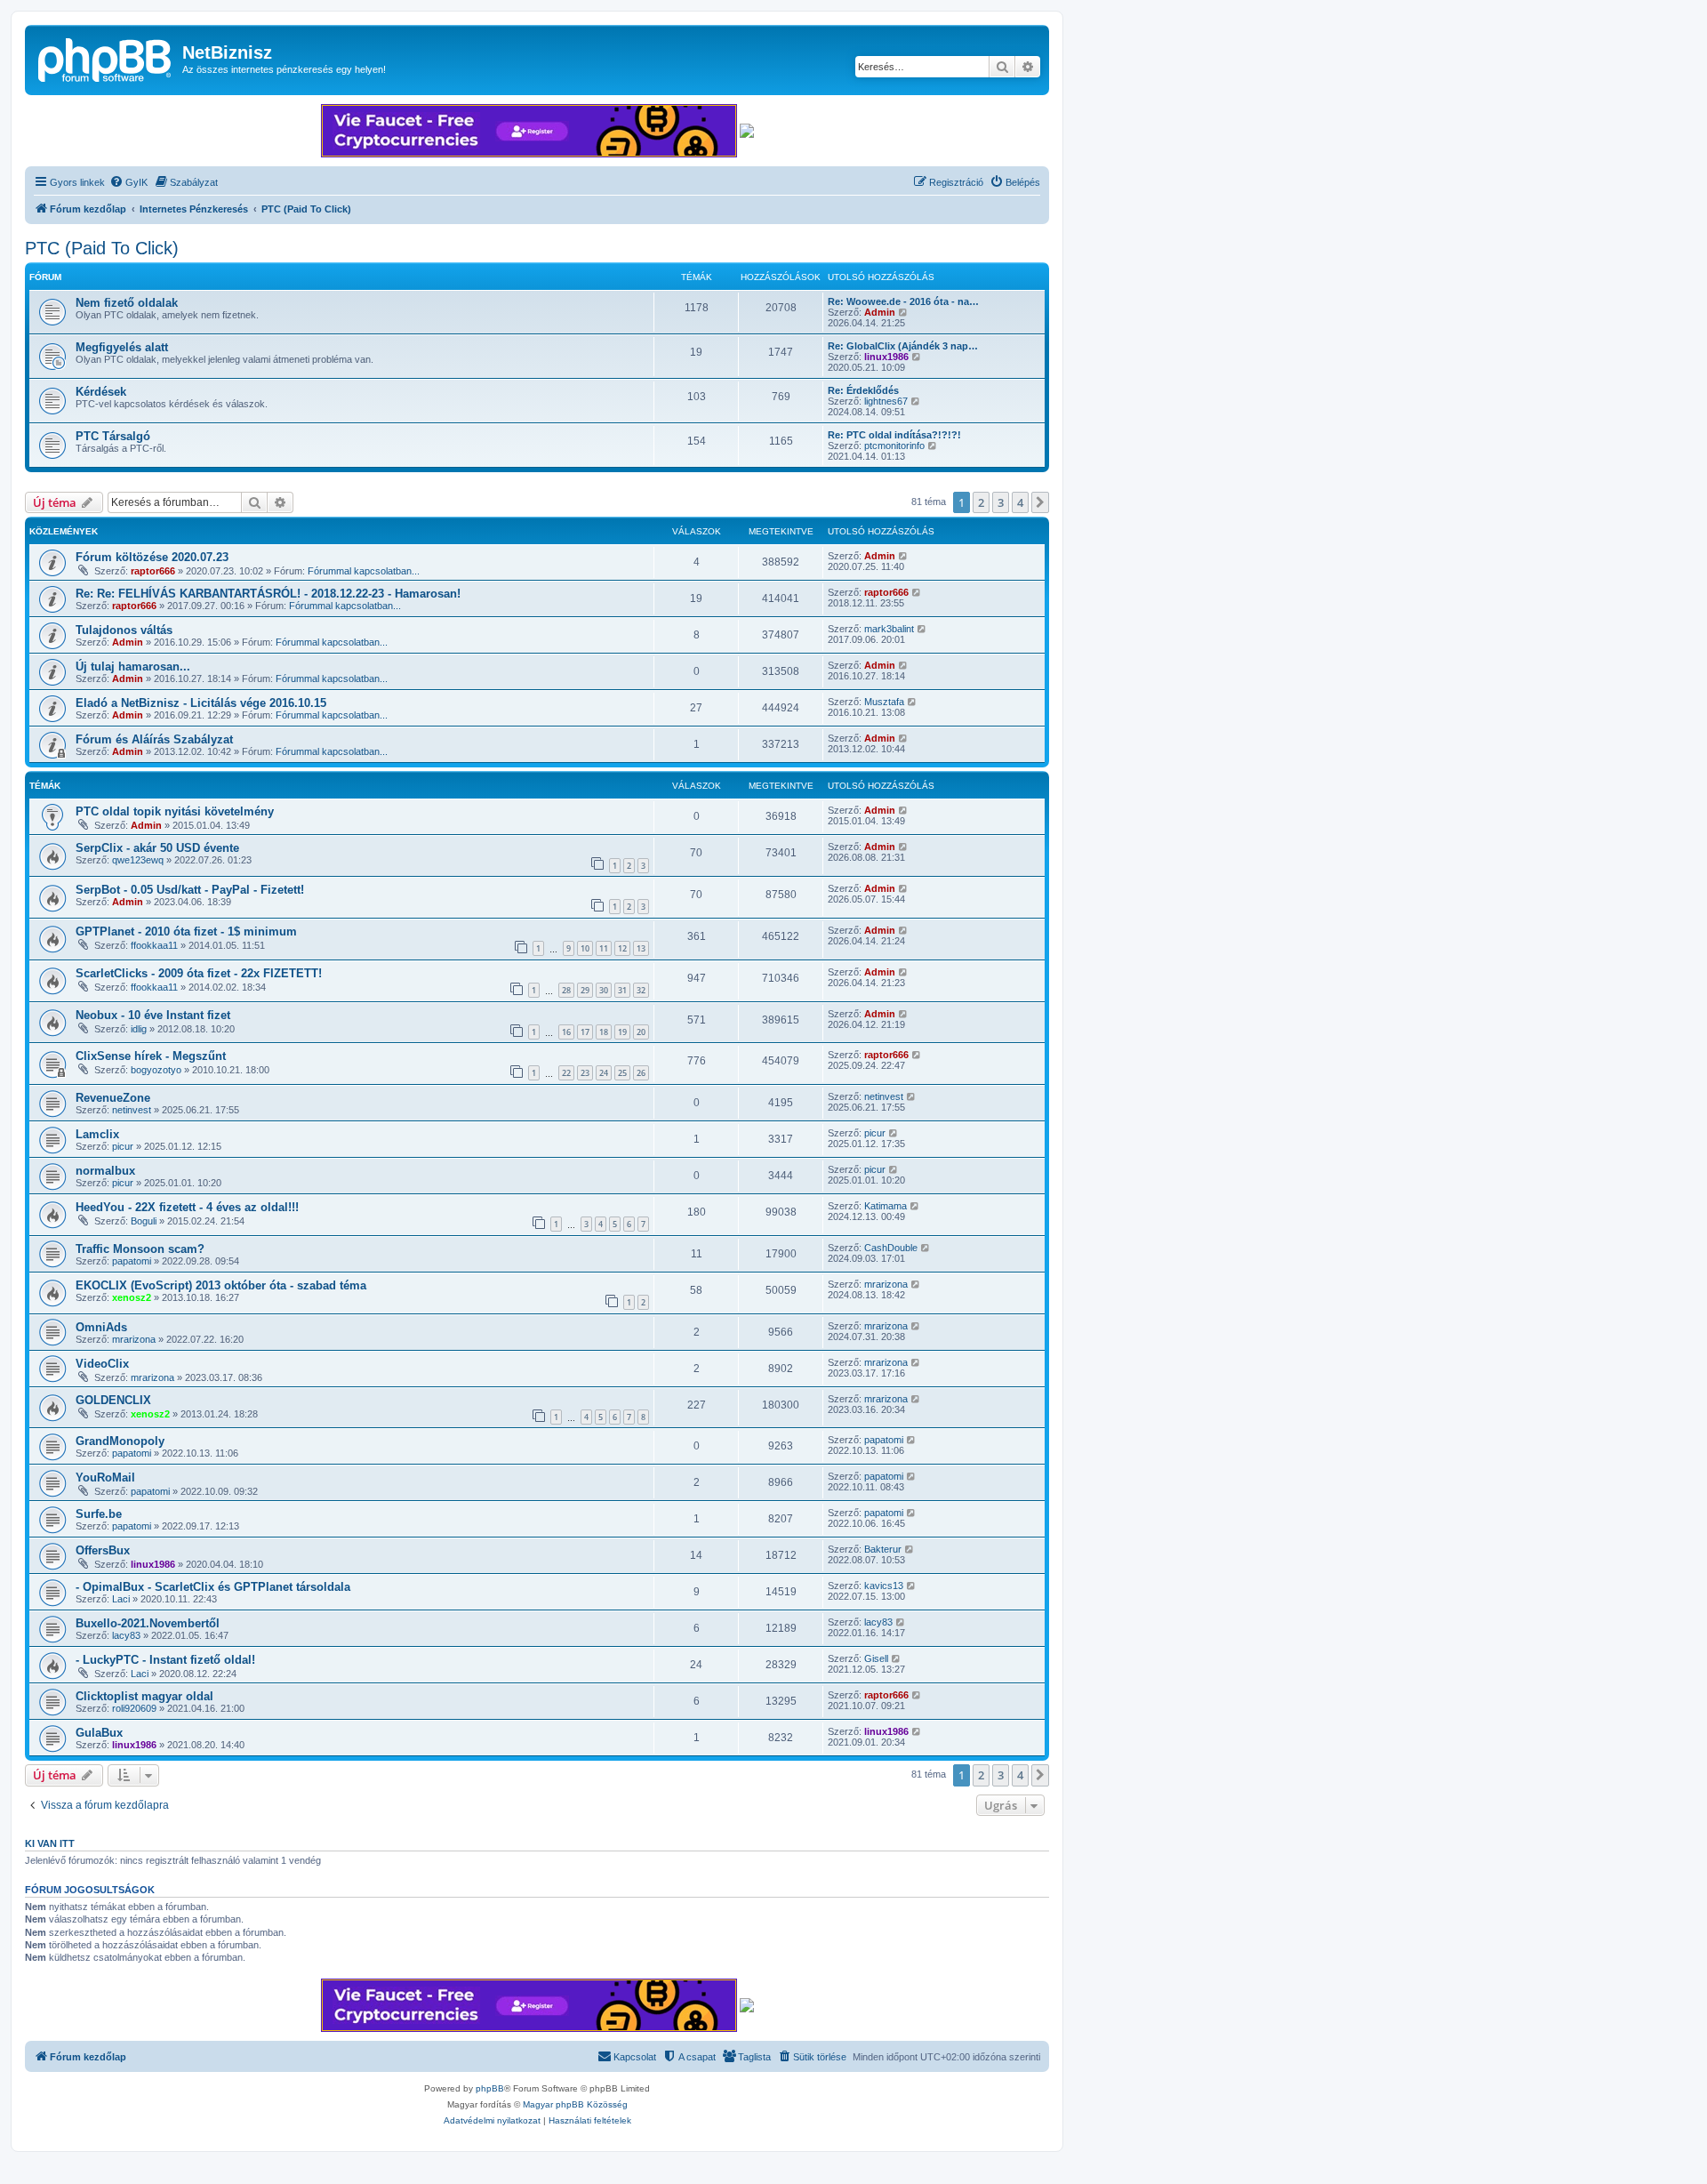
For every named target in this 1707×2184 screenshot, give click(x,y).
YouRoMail (105, 1477)
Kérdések (101, 392)
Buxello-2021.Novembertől (148, 1623)
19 (622, 1032)
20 (641, 1032)
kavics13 (884, 1586)
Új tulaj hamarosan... (133, 666)
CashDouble (891, 1248)
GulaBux (99, 1733)
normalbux (105, 1171)
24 (604, 1073)
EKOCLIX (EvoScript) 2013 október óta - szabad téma (221, 1285)
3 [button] (1001, 502)
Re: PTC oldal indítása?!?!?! (894, 435)
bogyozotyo (156, 1070)
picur (123, 1146)
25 (622, 1073)
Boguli (144, 1221)
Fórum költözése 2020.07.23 (152, 557)
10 (585, 948)
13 (641, 948)
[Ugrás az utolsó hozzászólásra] (904, 556)
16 (566, 1032)
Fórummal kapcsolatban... (364, 571)
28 (566, 990)
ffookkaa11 (154, 945)
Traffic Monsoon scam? (140, 1249)
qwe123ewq (138, 860)
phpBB (490, 2088)
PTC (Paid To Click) (102, 248)
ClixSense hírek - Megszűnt (151, 1056)
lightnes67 (886, 401)
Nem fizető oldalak (127, 303)
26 (641, 1073)
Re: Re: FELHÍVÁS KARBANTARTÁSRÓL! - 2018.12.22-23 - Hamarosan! (268, 594)
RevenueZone (113, 1098)
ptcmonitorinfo (894, 446)
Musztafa (884, 702)
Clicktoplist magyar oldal (144, 1696)
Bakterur (883, 1549)
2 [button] (981, 502)
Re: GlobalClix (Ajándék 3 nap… (903, 346)
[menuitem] (128, 182)
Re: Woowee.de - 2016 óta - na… (903, 301)
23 (585, 1073)
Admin (880, 312)
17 (585, 1032)
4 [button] (1020, 502)
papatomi (132, 1261)
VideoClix (102, 1364)
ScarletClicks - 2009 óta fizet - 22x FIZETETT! (199, 973)
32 (641, 990)
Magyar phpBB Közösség (575, 2104)
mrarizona (886, 1284)
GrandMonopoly (120, 1441)
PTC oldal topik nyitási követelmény (175, 811)
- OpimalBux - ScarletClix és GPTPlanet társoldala (213, 1587)
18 (604, 1032)
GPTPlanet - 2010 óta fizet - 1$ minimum (186, 931)
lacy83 (126, 1635)
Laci (121, 1599)
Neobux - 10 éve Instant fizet (153, 1015)
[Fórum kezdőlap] (106, 58)
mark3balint (889, 629)
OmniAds (101, 1327)
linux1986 (886, 357)
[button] (1040, 502)
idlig (139, 1029)
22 (566, 1073)
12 (622, 948)
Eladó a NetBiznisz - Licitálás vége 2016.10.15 (201, 703)
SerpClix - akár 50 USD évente (157, 848)
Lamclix (97, 1134)
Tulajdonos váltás (124, 630)
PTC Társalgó (113, 436)
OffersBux (103, 1550)
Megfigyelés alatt (122, 347)
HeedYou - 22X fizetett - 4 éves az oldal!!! (187, 1207)
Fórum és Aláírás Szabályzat (154, 739)
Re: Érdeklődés (863, 390)
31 (622, 990)
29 (585, 990)
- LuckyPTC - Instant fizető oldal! (165, 1660)
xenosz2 (132, 1297)
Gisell (876, 1658)
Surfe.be (99, 1514)
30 (604, 990)
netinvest (132, 1110)
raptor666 (153, 571)
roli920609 (134, 1708)
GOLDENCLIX (113, 1400)
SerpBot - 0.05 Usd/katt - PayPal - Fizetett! (190, 890)
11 (604, 948)
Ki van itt (50, 1843)
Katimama (886, 1206)
